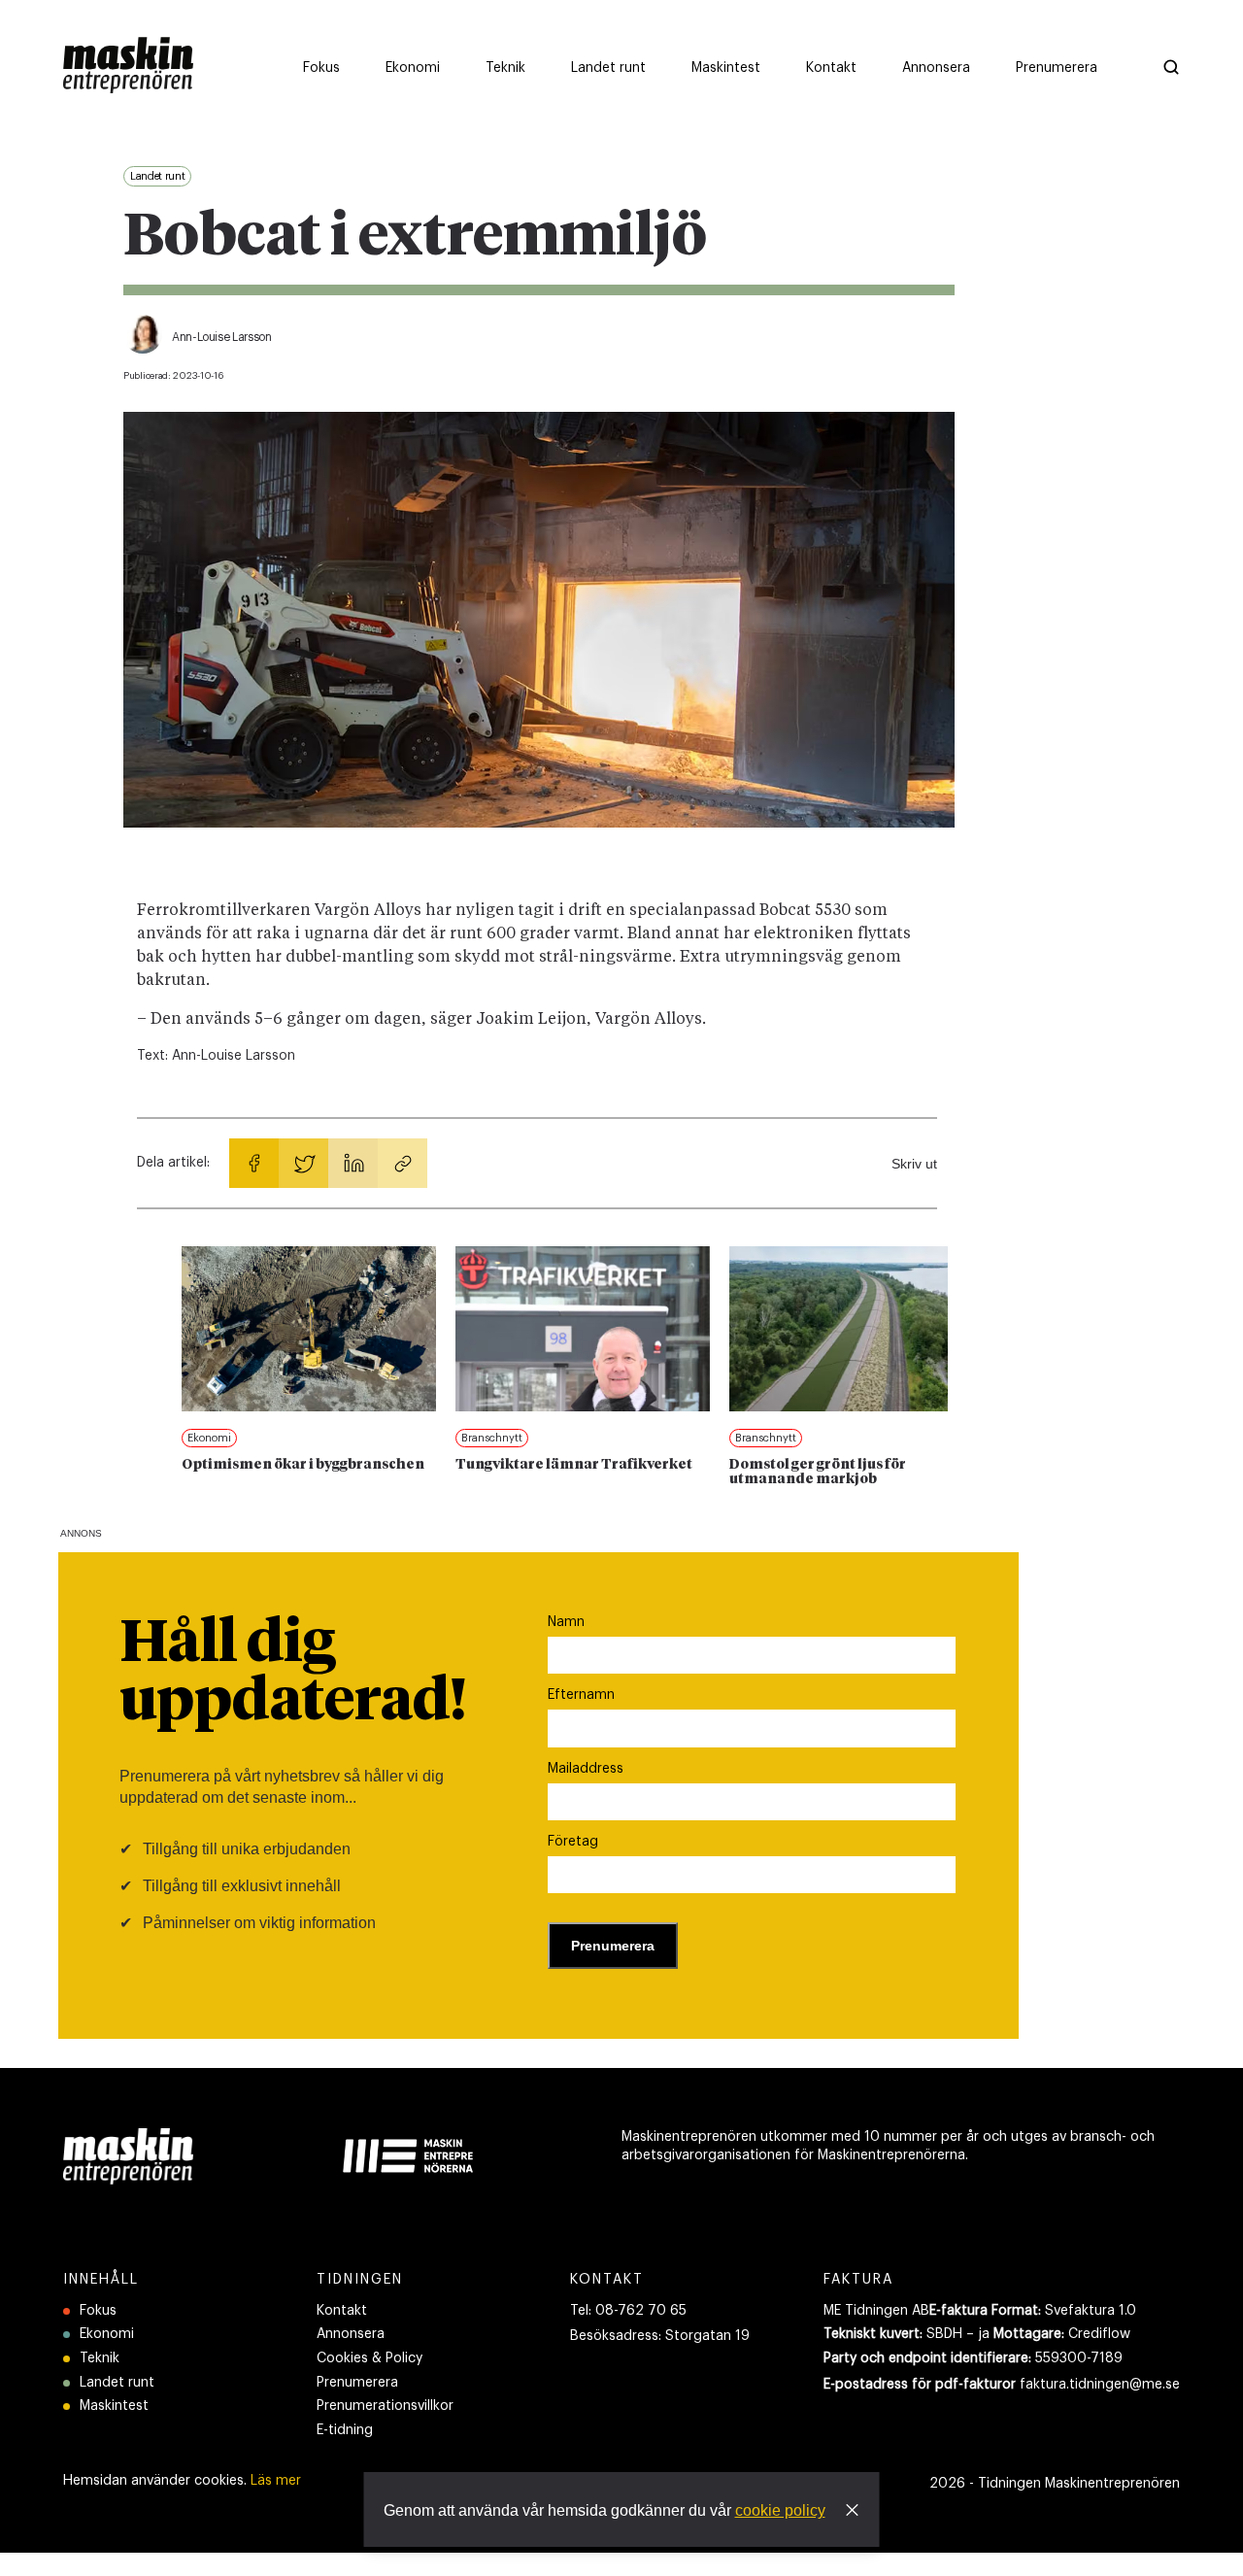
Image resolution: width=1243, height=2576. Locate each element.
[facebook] (254, 1163)
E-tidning (345, 2430)
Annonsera (351, 2334)
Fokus (98, 2311)
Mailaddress (586, 1769)
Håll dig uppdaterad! (293, 1674)
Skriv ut (914, 1164)
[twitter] (303, 1163)
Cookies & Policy (370, 2358)
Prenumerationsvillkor (385, 2406)
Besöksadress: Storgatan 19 (660, 2336)
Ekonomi (107, 2334)
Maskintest (114, 2406)
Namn (566, 1622)
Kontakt (342, 2311)
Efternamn (581, 1695)
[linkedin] (353, 1163)
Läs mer (276, 2481)
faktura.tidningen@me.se (1100, 2385)
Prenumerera (357, 2383)
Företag (573, 1842)
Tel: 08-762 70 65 (628, 2311)
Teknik (100, 2358)
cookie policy (780, 2510)
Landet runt (117, 2383)
